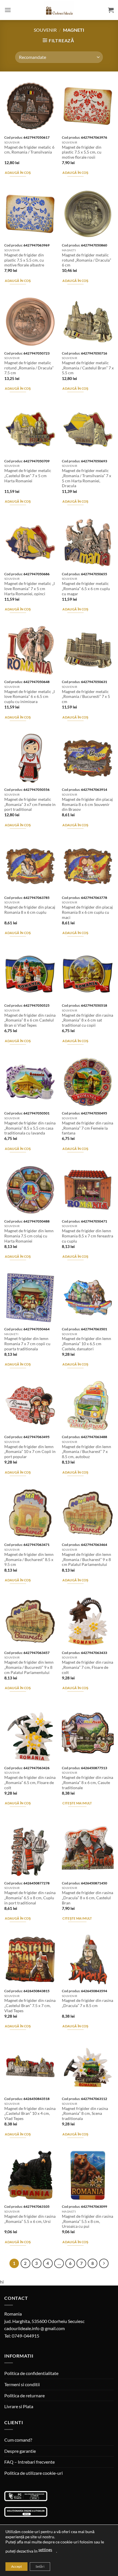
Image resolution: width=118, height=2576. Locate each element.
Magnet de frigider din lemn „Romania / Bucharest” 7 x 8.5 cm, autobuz (86, 1452)
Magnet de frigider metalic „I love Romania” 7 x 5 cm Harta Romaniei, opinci (29, 589)
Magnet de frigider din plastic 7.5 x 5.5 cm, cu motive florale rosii (82, 152)
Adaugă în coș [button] (18, 173)
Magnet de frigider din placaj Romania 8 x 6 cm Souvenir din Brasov (87, 804)
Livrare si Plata (19, 2406)
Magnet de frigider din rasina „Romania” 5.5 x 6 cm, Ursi (30, 2219)
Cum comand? (18, 2440)
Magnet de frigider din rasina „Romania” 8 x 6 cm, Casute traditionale (87, 1782)
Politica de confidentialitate (31, 2373)
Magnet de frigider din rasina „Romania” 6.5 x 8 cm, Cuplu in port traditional (30, 1898)
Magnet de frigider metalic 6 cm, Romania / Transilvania (29, 150)
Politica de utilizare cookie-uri (34, 2473)
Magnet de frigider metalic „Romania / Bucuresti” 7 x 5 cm (86, 697)
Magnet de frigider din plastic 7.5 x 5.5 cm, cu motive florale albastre (24, 260)
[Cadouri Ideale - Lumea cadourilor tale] (59, 11)
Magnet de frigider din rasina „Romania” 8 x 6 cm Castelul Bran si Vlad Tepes (30, 1020)
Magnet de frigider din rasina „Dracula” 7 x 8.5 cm (87, 2003)
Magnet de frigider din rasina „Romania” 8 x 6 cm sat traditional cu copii (87, 1020)
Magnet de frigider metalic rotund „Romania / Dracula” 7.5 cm (29, 368)
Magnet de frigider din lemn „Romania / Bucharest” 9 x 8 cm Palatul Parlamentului (86, 1559)
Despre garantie (20, 2451)
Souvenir (45, 30)
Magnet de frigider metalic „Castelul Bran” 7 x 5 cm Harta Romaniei (28, 476)
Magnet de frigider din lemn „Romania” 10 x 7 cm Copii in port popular (30, 1452)
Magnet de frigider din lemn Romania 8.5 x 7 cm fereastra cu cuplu (87, 1236)
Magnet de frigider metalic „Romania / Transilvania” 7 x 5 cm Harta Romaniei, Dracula (86, 478)
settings (45, 2550)
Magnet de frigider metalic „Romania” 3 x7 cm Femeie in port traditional (30, 804)
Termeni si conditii (22, 2384)
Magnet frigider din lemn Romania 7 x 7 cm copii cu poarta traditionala (27, 1344)
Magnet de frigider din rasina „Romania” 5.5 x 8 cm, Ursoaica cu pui (87, 2221)
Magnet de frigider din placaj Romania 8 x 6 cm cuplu (30, 910)
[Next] (104, 2264)
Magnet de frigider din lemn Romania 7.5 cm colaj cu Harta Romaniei (29, 1236)
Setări (40, 2566)
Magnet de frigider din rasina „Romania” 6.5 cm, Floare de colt (30, 1782)
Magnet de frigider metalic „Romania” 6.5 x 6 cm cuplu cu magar (86, 589)
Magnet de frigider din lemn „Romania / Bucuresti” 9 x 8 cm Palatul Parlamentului (29, 1667)
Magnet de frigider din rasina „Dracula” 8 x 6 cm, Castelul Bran (87, 1898)
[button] (8, 10)
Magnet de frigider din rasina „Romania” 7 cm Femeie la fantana (87, 1128)
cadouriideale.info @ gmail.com (35, 2328)
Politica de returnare (24, 2395)
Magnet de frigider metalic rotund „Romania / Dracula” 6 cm (86, 260)
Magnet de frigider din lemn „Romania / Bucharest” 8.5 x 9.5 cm (29, 1559)
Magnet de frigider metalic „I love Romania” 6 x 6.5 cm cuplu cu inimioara (29, 697)
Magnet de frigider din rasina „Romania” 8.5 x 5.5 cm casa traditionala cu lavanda (30, 1128)
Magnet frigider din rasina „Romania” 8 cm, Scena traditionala (85, 2114)
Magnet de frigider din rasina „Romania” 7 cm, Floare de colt (87, 1667)
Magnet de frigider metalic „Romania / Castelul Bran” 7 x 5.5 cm (88, 368)
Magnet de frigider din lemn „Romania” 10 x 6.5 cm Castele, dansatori (86, 1344)
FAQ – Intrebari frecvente (29, 2462)
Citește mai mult (77, 1803)
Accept (16, 2566)
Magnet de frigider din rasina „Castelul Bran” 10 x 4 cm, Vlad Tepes (30, 2114)
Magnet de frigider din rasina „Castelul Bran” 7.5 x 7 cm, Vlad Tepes (30, 2005)
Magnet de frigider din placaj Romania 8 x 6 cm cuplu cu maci (87, 912)
